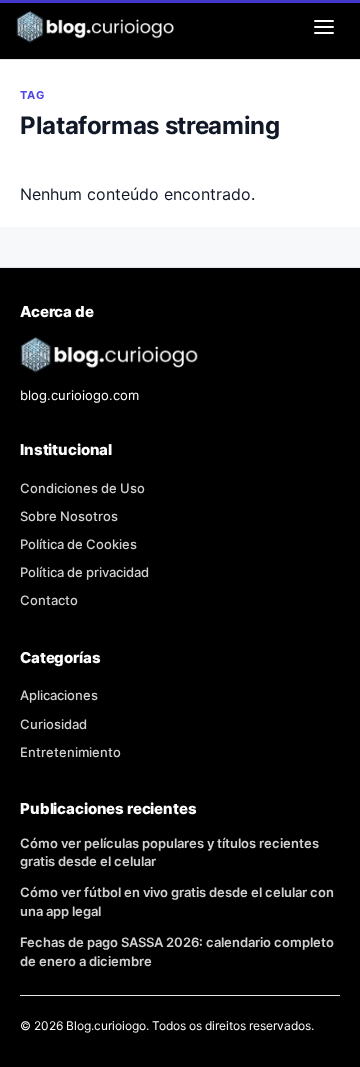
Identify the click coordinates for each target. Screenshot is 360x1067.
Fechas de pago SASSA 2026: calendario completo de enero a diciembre (177, 951)
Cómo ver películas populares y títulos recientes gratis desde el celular (169, 852)
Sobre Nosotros (69, 516)
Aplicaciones (59, 695)
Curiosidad (53, 724)
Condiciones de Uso (82, 488)
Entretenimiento (70, 752)
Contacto (49, 600)
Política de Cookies (78, 544)
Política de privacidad (84, 572)
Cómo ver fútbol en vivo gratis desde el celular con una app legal (177, 901)
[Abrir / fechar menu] (324, 27)
